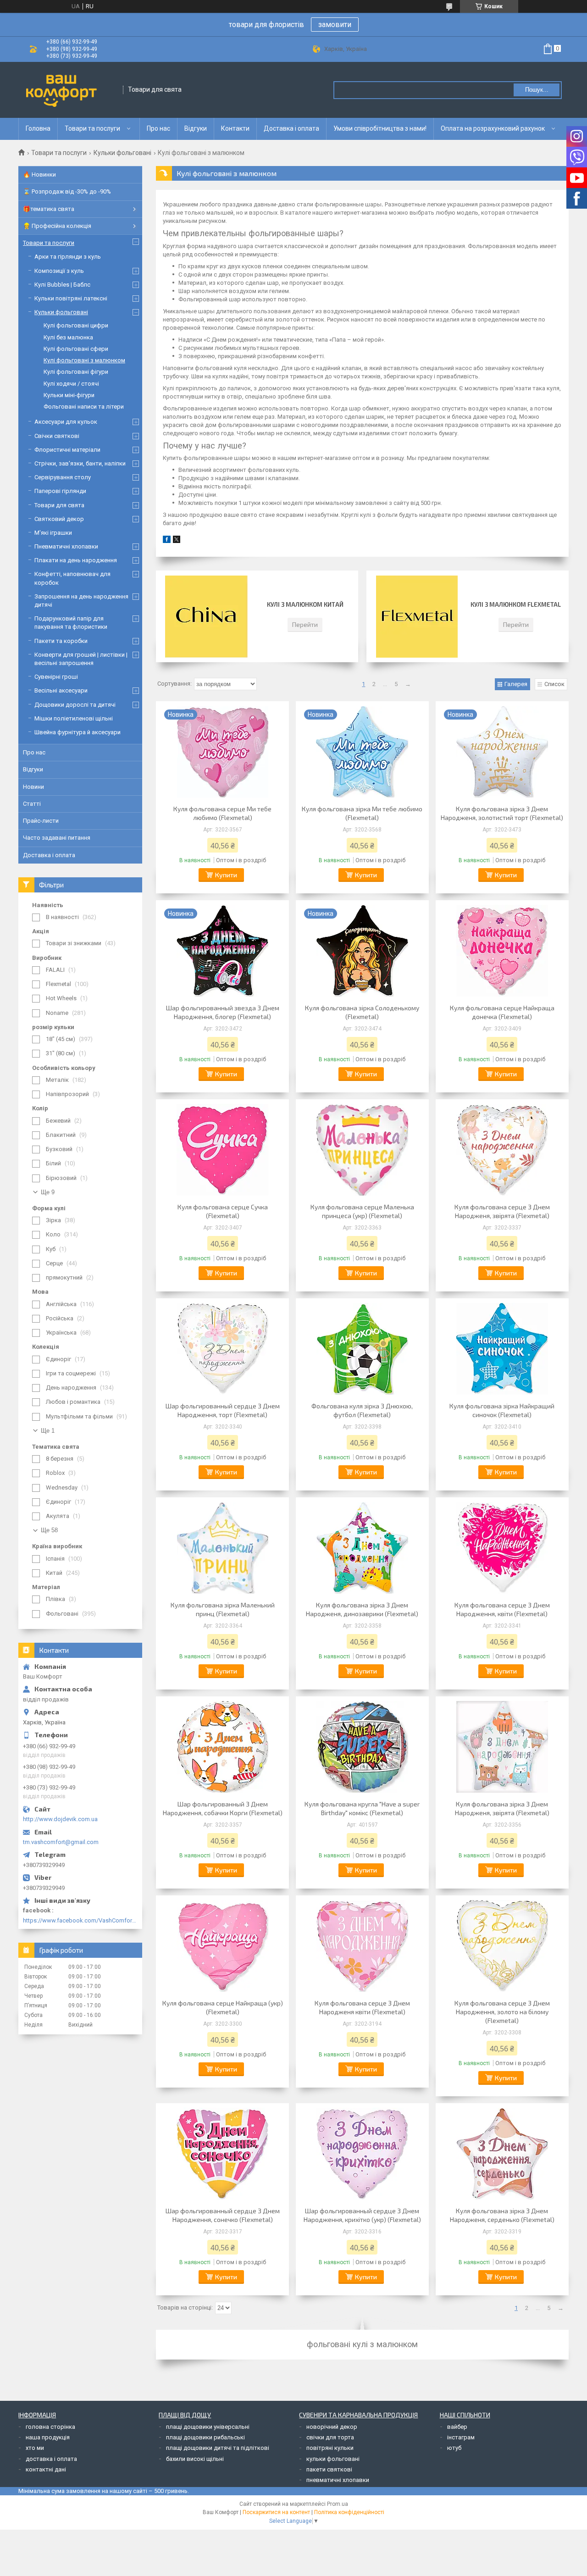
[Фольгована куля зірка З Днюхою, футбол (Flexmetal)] (362, 1349)
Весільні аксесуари (61, 690)
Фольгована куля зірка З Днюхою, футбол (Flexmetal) (362, 1410)
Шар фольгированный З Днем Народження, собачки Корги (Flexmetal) (223, 1808)
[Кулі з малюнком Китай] (206, 616)
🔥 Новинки (39, 175)
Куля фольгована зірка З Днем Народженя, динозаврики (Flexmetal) (362, 1609)
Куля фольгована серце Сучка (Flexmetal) (223, 1211)
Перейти (305, 624)
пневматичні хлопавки (338, 2480)
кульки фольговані (333, 2459)
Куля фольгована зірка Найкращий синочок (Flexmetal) (502, 1410)
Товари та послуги (92, 128)
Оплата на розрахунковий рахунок (493, 128)
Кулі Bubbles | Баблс (62, 285)
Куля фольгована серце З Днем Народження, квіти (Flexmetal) (502, 1609)
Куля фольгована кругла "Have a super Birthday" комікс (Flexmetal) (362, 1808)
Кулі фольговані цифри (76, 325)
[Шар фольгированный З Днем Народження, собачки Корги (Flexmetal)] (222, 1747)
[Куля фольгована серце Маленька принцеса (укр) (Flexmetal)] (362, 1150)
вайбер (457, 2427)
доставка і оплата (51, 2459)
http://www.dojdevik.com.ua (60, 1819)
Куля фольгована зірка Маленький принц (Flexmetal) (223, 1609)
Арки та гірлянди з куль (68, 257)
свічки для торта (330, 2437)
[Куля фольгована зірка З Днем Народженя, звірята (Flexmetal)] (502, 1747)
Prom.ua (338, 2504)
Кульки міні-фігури (69, 395)
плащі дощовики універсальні (208, 2427)
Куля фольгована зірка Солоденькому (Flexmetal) (362, 1012)
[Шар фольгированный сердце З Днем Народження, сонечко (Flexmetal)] (222, 2154)
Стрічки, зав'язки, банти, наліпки (80, 463)
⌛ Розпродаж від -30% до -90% (67, 191)
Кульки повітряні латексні (71, 298)
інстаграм (461, 2437)
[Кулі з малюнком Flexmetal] (417, 616)
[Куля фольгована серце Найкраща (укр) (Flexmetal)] (222, 1946)
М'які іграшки (53, 533)
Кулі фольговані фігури (76, 372)
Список (554, 684)
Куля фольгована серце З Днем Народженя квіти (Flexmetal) (362, 2007)
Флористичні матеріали (67, 450)
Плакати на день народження (76, 560)
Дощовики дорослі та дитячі (75, 705)
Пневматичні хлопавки (66, 546)
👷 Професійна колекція (57, 226)
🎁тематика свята (49, 209)
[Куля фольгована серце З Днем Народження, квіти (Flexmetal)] (502, 1548)
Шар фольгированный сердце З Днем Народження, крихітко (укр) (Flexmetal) (362, 2215)
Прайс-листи (41, 821)
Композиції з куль (59, 271)
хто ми (35, 2448)
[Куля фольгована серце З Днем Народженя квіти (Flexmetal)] (362, 1946)
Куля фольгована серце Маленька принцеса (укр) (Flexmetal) (362, 1211)
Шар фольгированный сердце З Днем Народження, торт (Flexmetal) (223, 1410)
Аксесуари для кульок (66, 422)
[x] (177, 541)
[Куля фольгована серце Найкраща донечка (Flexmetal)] (502, 951)
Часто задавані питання (57, 838)
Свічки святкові (57, 436)
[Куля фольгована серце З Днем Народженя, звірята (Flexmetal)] (502, 1150)
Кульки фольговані (122, 153)
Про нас (158, 128)
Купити (226, 875)
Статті (32, 804)
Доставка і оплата (291, 128)
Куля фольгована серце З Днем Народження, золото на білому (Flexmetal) (502, 2012)
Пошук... (537, 90)
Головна (38, 128)
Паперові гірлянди (60, 491)
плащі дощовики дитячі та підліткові (218, 2448)
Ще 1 (48, 1431)
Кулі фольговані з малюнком (84, 360)
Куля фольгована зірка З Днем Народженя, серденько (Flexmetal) (502, 2215)
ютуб (454, 2448)
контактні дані (46, 2469)
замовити (335, 25)
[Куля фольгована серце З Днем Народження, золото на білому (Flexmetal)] (502, 1946)
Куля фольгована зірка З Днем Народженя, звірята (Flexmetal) (502, 1808)
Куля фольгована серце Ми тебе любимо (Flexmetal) (222, 813)
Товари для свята (59, 505)
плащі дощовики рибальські (205, 2437)
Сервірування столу (63, 477)
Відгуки (196, 128)
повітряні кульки (330, 2448)
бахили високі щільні (195, 2459)
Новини (33, 787)
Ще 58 (49, 1530)
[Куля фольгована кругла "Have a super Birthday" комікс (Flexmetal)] (362, 1747)
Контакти (235, 128)
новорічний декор (332, 2427)
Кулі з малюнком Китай (305, 604)
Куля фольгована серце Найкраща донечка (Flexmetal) (502, 1012)
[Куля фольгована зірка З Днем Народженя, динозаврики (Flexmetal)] (362, 1548)
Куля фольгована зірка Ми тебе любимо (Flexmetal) (362, 813)
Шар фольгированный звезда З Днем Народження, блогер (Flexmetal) (223, 1012)
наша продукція (48, 2437)
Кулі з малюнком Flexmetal (516, 604)
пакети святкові (329, 2469)
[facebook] (167, 541)
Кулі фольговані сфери (76, 349)
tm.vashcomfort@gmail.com (61, 1842)
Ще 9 (48, 1192)
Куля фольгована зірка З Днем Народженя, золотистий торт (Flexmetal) (502, 813)
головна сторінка (50, 2427)
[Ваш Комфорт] (71, 90)
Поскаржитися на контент (276, 2512)
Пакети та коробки (61, 641)
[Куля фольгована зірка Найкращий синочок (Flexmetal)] (502, 1349)
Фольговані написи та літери (84, 407)
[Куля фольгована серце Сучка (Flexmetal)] (222, 1150)
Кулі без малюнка (68, 337)
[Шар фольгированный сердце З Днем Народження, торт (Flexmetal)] (222, 1349)
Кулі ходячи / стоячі (71, 384)
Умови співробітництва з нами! (380, 128)
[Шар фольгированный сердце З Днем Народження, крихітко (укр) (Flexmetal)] (362, 2154)
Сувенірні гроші (56, 677)
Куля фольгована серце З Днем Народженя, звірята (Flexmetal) (502, 1211)
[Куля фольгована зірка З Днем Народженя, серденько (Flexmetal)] (502, 2154)
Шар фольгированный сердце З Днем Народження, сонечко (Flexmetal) (223, 2215)
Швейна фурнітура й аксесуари (78, 732)
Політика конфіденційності (349, 2512)
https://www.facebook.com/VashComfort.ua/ (80, 1920)
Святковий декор (59, 519)
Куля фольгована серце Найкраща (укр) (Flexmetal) (223, 2007)
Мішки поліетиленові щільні (74, 718)
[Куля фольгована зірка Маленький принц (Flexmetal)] (222, 1548)
